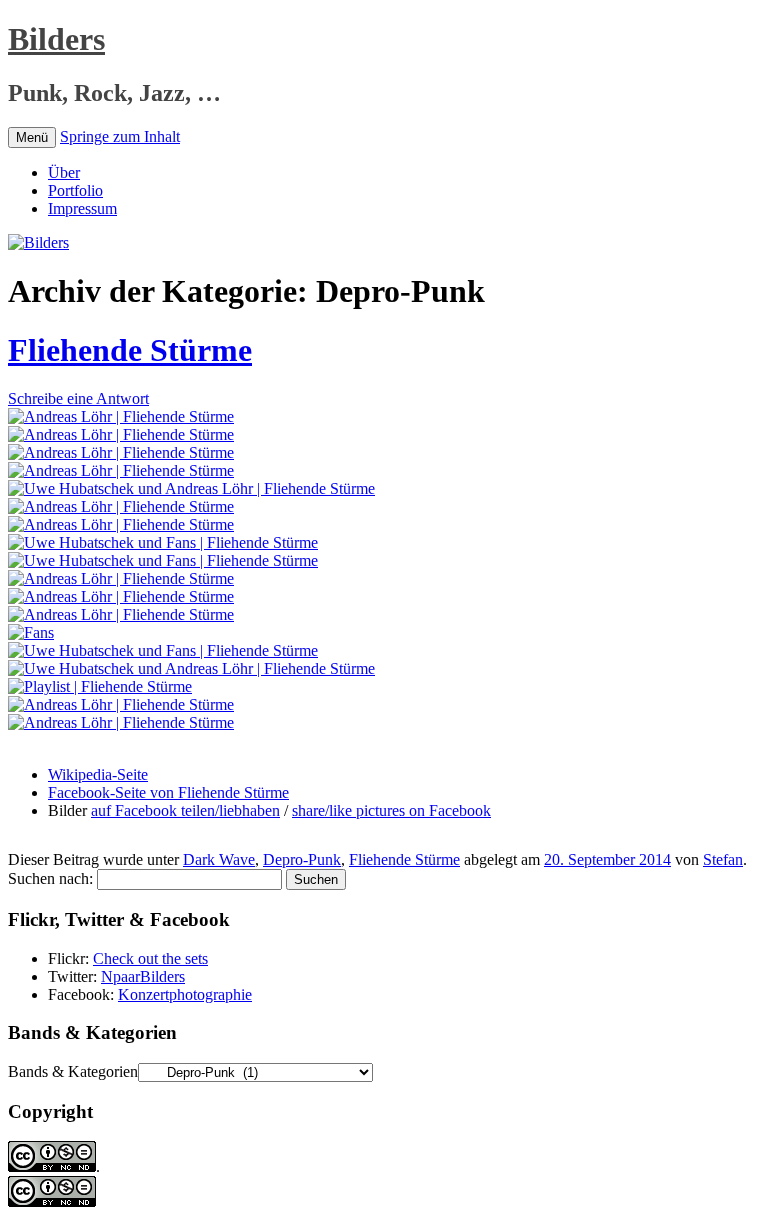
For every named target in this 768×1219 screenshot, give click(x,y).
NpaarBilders (143, 976)
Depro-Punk (302, 859)
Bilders (56, 39)
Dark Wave (219, 859)
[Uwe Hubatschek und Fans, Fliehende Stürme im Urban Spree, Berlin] (163, 542)
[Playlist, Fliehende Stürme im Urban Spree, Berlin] (100, 686)
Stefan (723, 859)
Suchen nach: (50, 878)
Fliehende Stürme (130, 350)
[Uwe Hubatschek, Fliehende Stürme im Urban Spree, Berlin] (163, 650)
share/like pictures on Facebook (391, 810)
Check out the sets (150, 958)
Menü (32, 137)
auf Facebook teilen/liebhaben (185, 810)
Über (64, 172)
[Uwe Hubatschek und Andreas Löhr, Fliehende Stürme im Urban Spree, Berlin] (191, 488)
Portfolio (75, 190)
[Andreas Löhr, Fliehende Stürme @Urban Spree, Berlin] (121, 596)
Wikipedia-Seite (98, 774)
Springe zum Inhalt (120, 136)
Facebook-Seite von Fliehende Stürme (168, 792)
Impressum (82, 208)
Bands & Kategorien (73, 1071)
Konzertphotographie (185, 994)
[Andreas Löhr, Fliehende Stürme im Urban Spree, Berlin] (121, 416)
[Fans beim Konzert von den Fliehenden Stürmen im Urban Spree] (31, 632)
